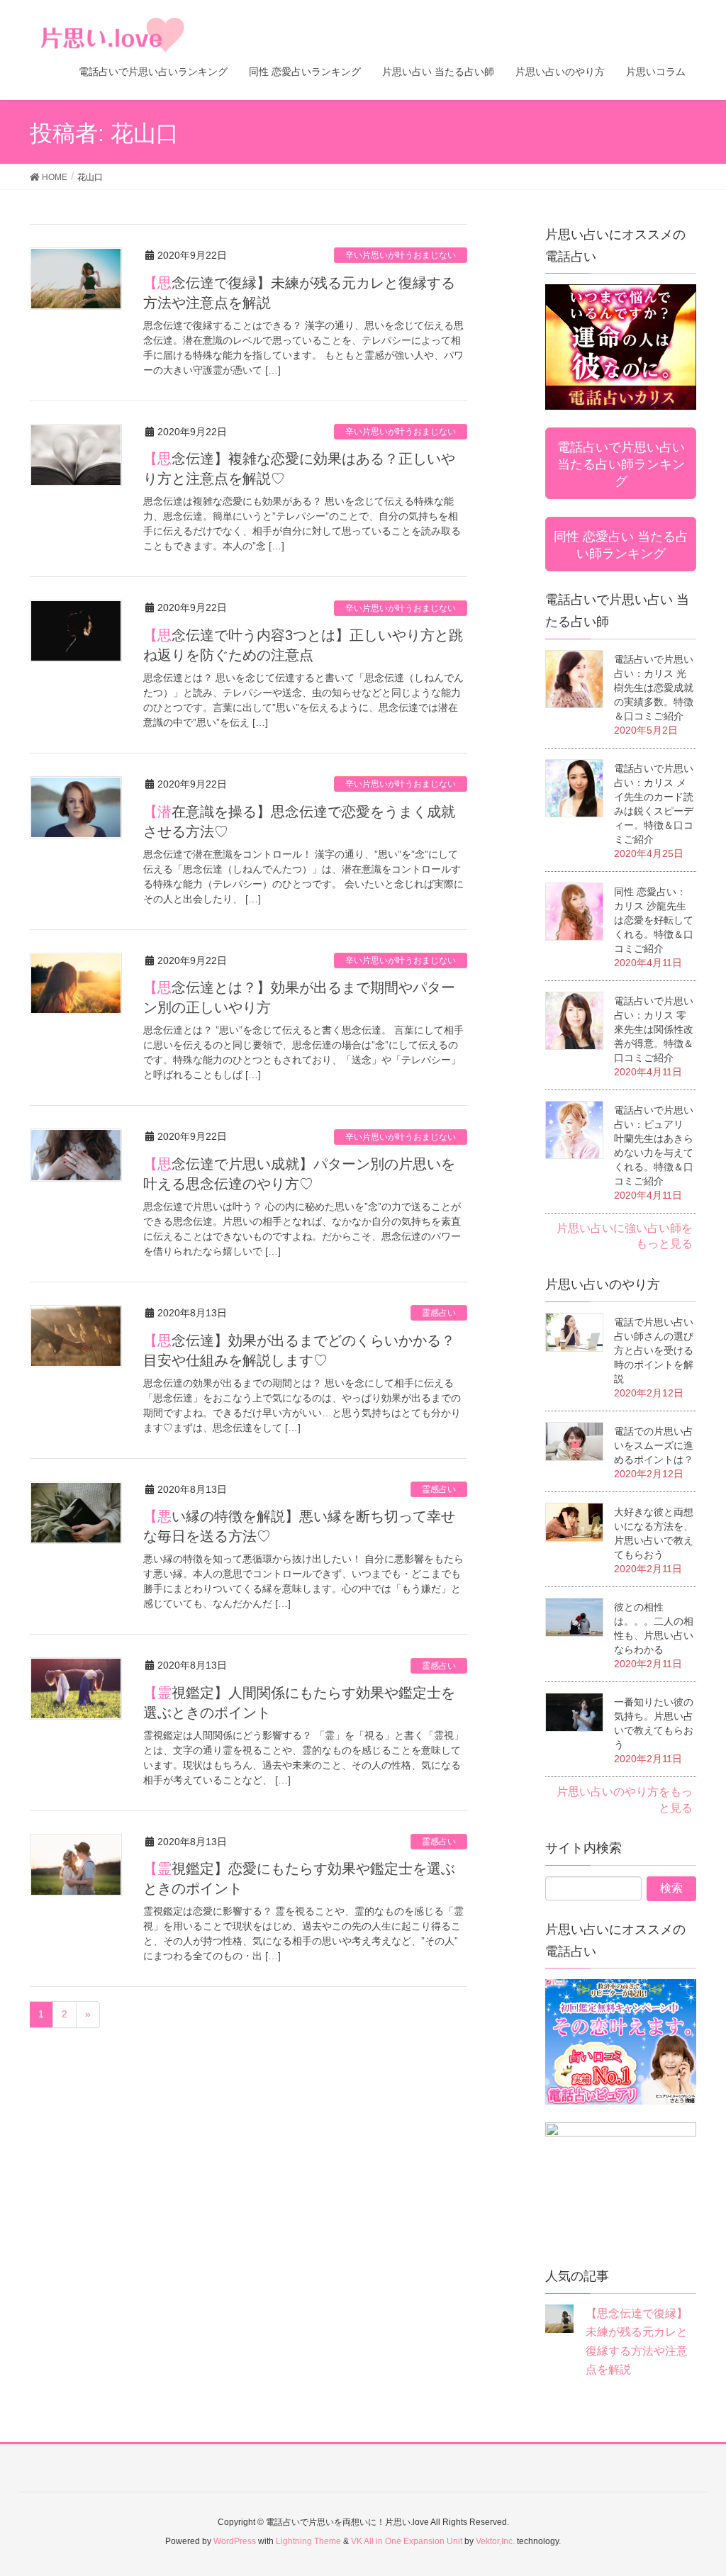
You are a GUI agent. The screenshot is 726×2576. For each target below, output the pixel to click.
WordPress (235, 2541)
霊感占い (439, 1313)
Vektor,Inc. (495, 2541)
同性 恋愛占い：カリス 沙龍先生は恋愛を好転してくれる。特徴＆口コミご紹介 (654, 920)
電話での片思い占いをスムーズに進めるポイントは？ (654, 1445)
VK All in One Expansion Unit (407, 2541)
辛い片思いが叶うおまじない (401, 255)
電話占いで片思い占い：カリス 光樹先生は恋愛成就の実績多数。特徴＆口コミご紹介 (654, 688)
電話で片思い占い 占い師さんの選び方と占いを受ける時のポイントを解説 (654, 1350)
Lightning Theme (308, 2541)
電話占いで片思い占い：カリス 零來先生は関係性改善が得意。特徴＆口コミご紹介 (654, 1029)
